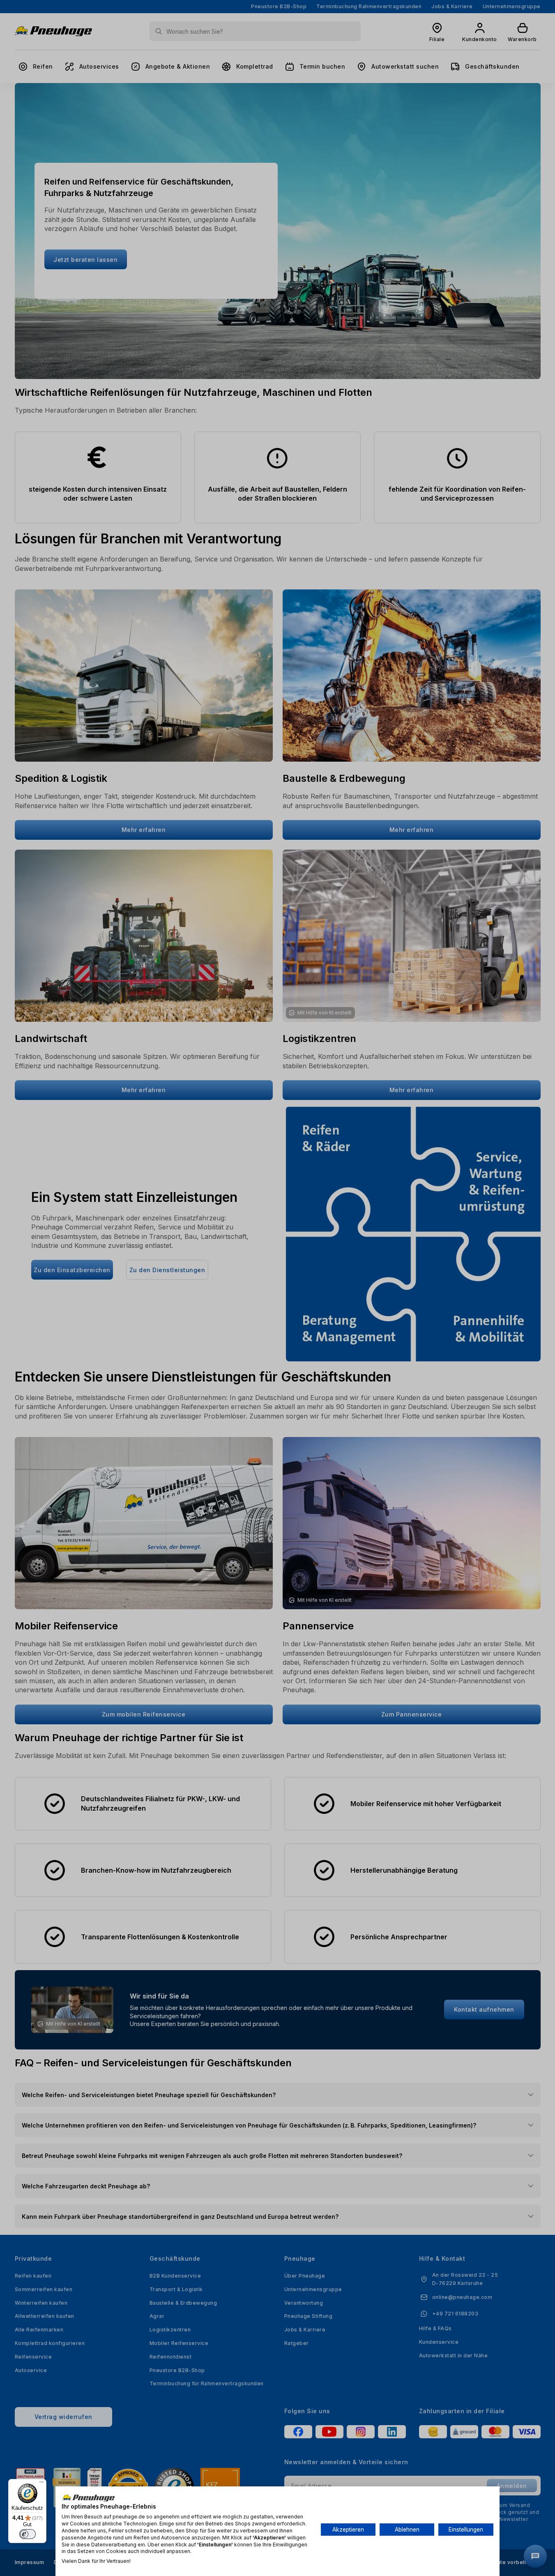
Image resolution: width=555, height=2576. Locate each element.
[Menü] (41, 2484)
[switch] (28, 2534)
